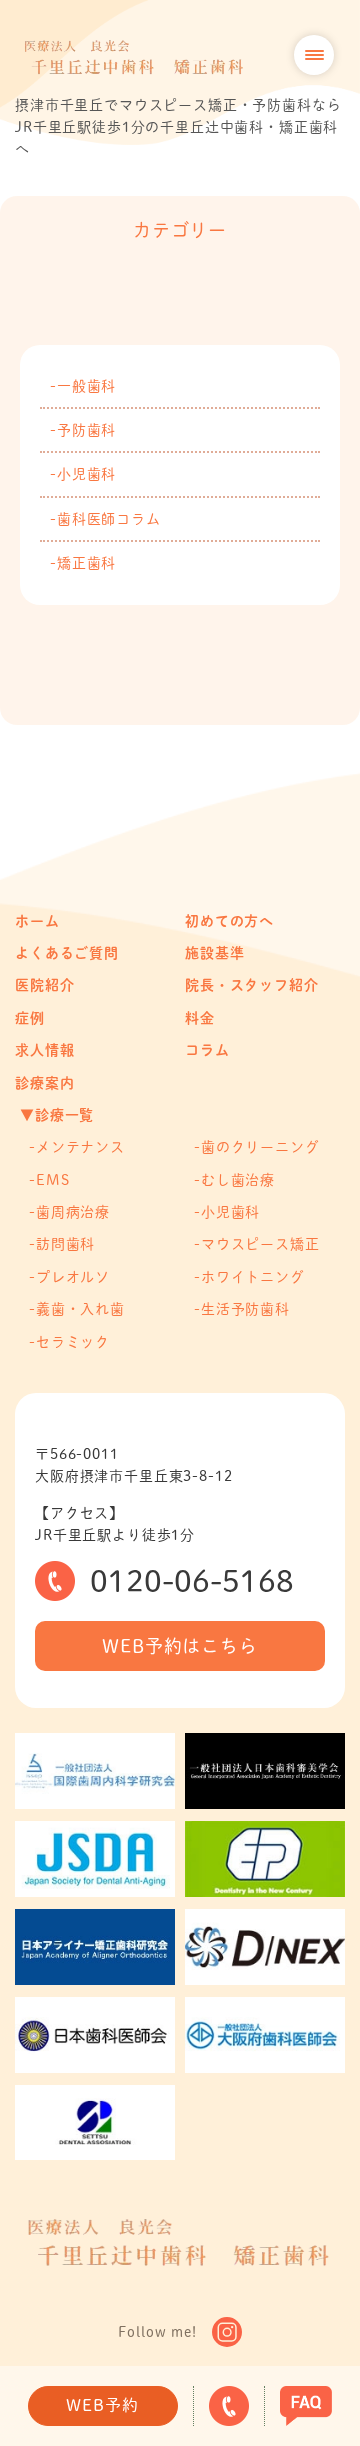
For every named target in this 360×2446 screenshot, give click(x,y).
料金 (200, 1018)
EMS (53, 1180)
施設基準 (214, 953)
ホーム (37, 921)
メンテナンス (80, 1147)
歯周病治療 (73, 1212)
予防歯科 (86, 430)
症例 (30, 1018)
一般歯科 (86, 386)
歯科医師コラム (109, 519)
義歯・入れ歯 (80, 1309)
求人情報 (44, 1050)
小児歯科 (86, 474)
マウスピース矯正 (260, 1244)
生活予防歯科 (245, 1309)
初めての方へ (229, 921)
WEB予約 (102, 2405)
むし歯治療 (238, 1180)
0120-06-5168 (192, 1581)
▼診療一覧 (57, 1115)
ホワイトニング (253, 1277)
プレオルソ (73, 1277)
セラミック (73, 1342)
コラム (207, 1050)
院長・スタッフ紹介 (252, 985)
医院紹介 (44, 985)
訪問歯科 (65, 1244)
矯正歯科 (86, 563)
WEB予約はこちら (180, 1646)
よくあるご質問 (67, 953)
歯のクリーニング (260, 1147)
